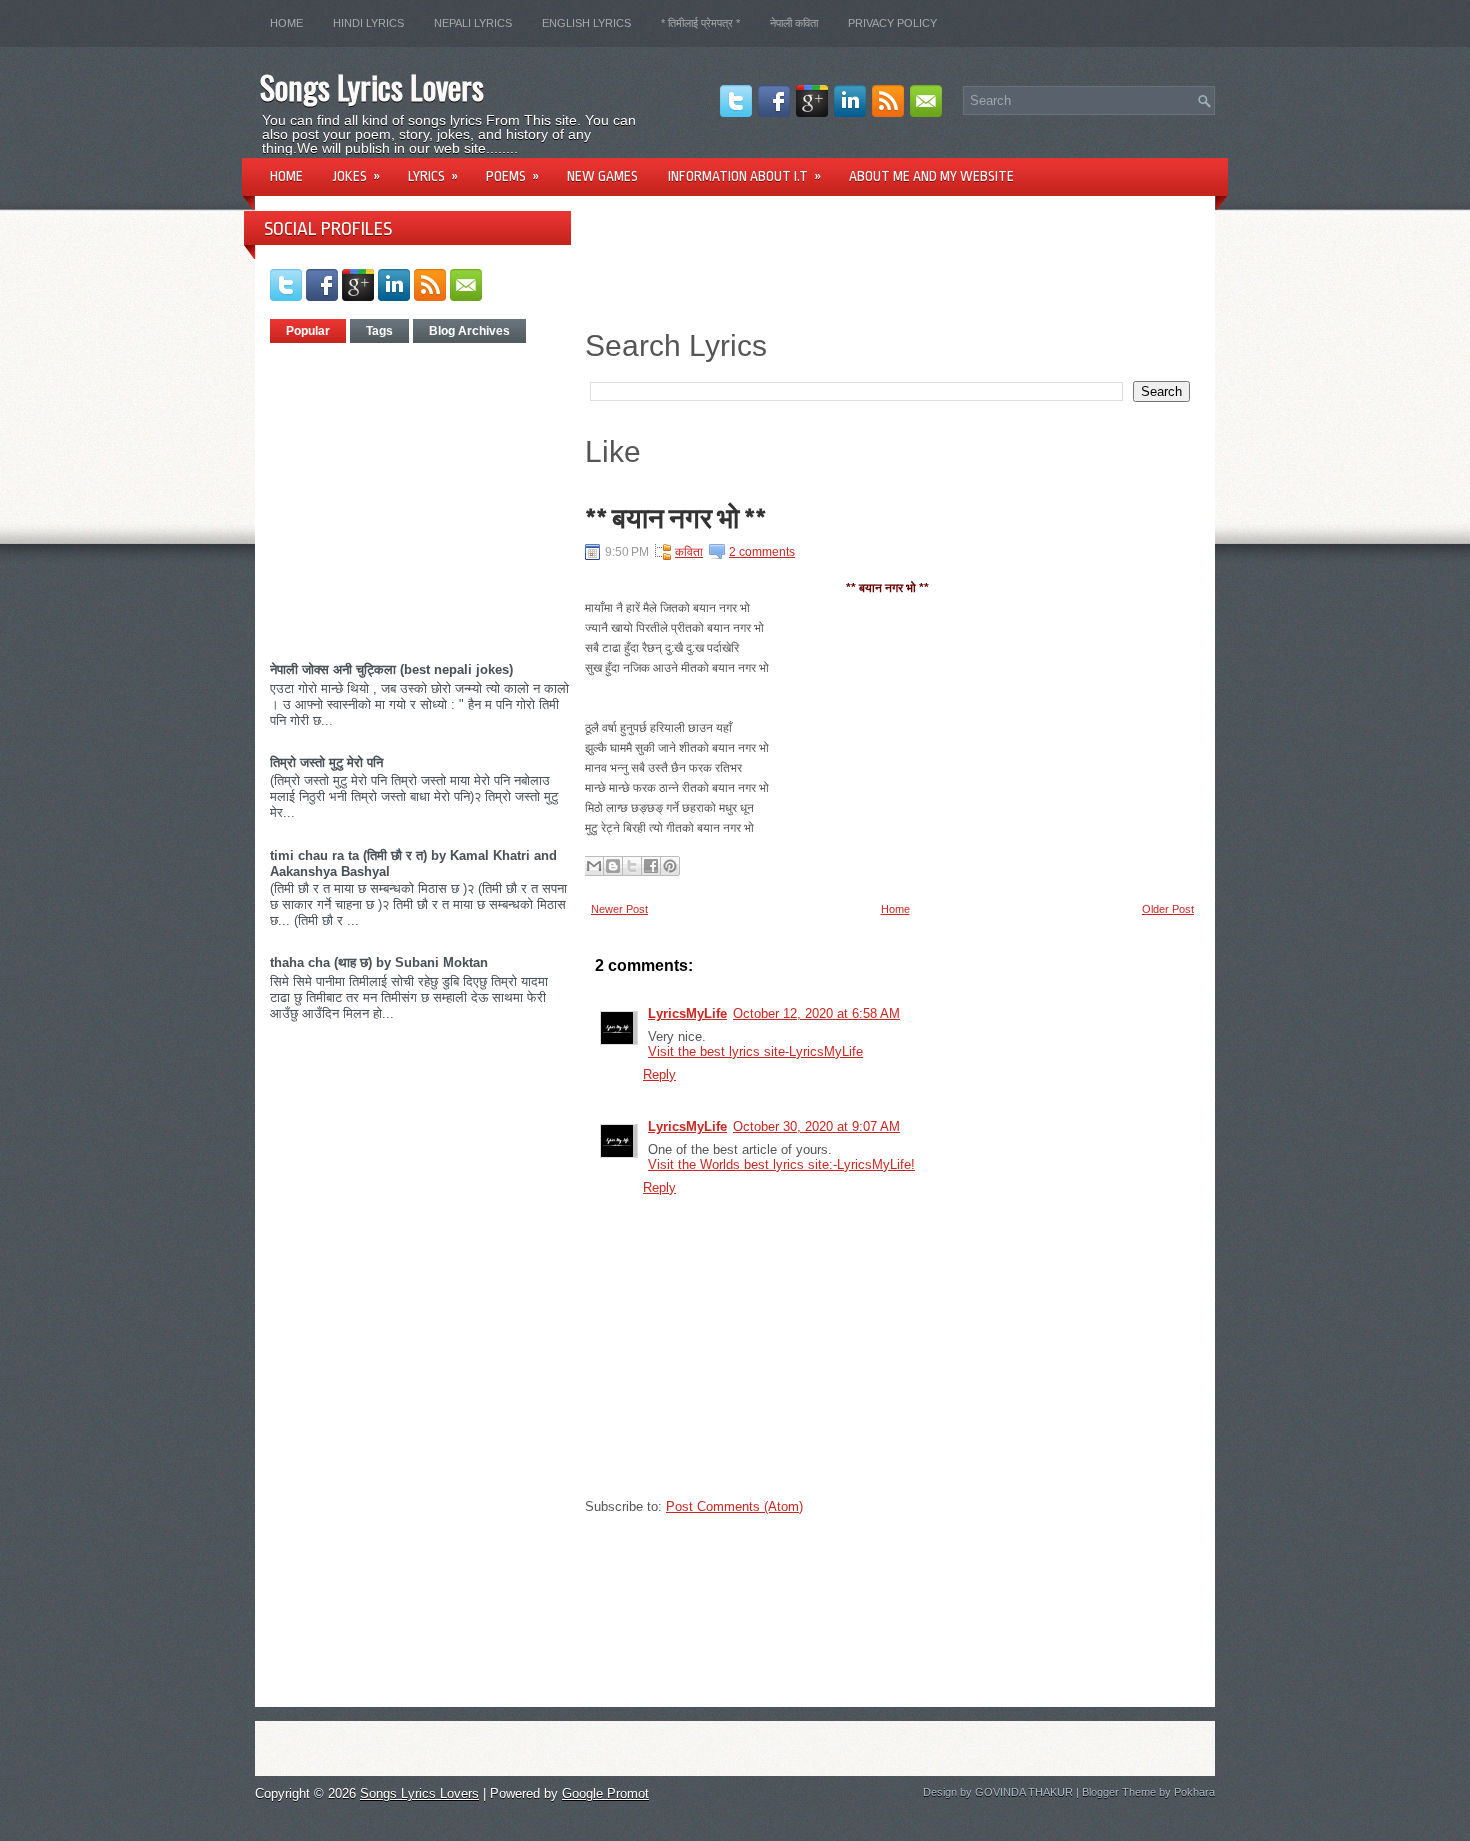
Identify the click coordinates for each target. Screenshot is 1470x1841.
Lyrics (433, 176)
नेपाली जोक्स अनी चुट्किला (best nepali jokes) (391, 669)
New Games (602, 176)
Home (286, 23)
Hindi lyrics (368, 23)
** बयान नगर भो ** (675, 519)
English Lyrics (586, 23)
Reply (659, 1074)
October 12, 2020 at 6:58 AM (816, 1013)
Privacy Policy (892, 23)
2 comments (762, 552)
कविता (689, 552)
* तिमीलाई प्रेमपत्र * (700, 23)
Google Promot (605, 1793)
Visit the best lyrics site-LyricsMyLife (755, 1051)
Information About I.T (744, 176)
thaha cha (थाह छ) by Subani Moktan (379, 962)
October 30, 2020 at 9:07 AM (816, 1126)
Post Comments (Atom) (734, 1506)
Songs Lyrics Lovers (372, 86)
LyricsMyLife (687, 1013)
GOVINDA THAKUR (1024, 1792)
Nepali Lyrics (473, 23)
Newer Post (619, 909)
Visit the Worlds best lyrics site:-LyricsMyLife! (781, 1164)
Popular (308, 331)
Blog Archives (469, 331)
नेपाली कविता (794, 23)
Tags (379, 331)
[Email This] (594, 866)
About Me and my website (931, 176)
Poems (512, 176)
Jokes (356, 176)
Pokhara (1194, 1792)
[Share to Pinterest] (670, 866)
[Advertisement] (438, 495)
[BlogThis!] (613, 866)
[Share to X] (632, 866)
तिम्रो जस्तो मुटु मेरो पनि (326, 762)
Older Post (1168, 909)
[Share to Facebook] (651, 866)
